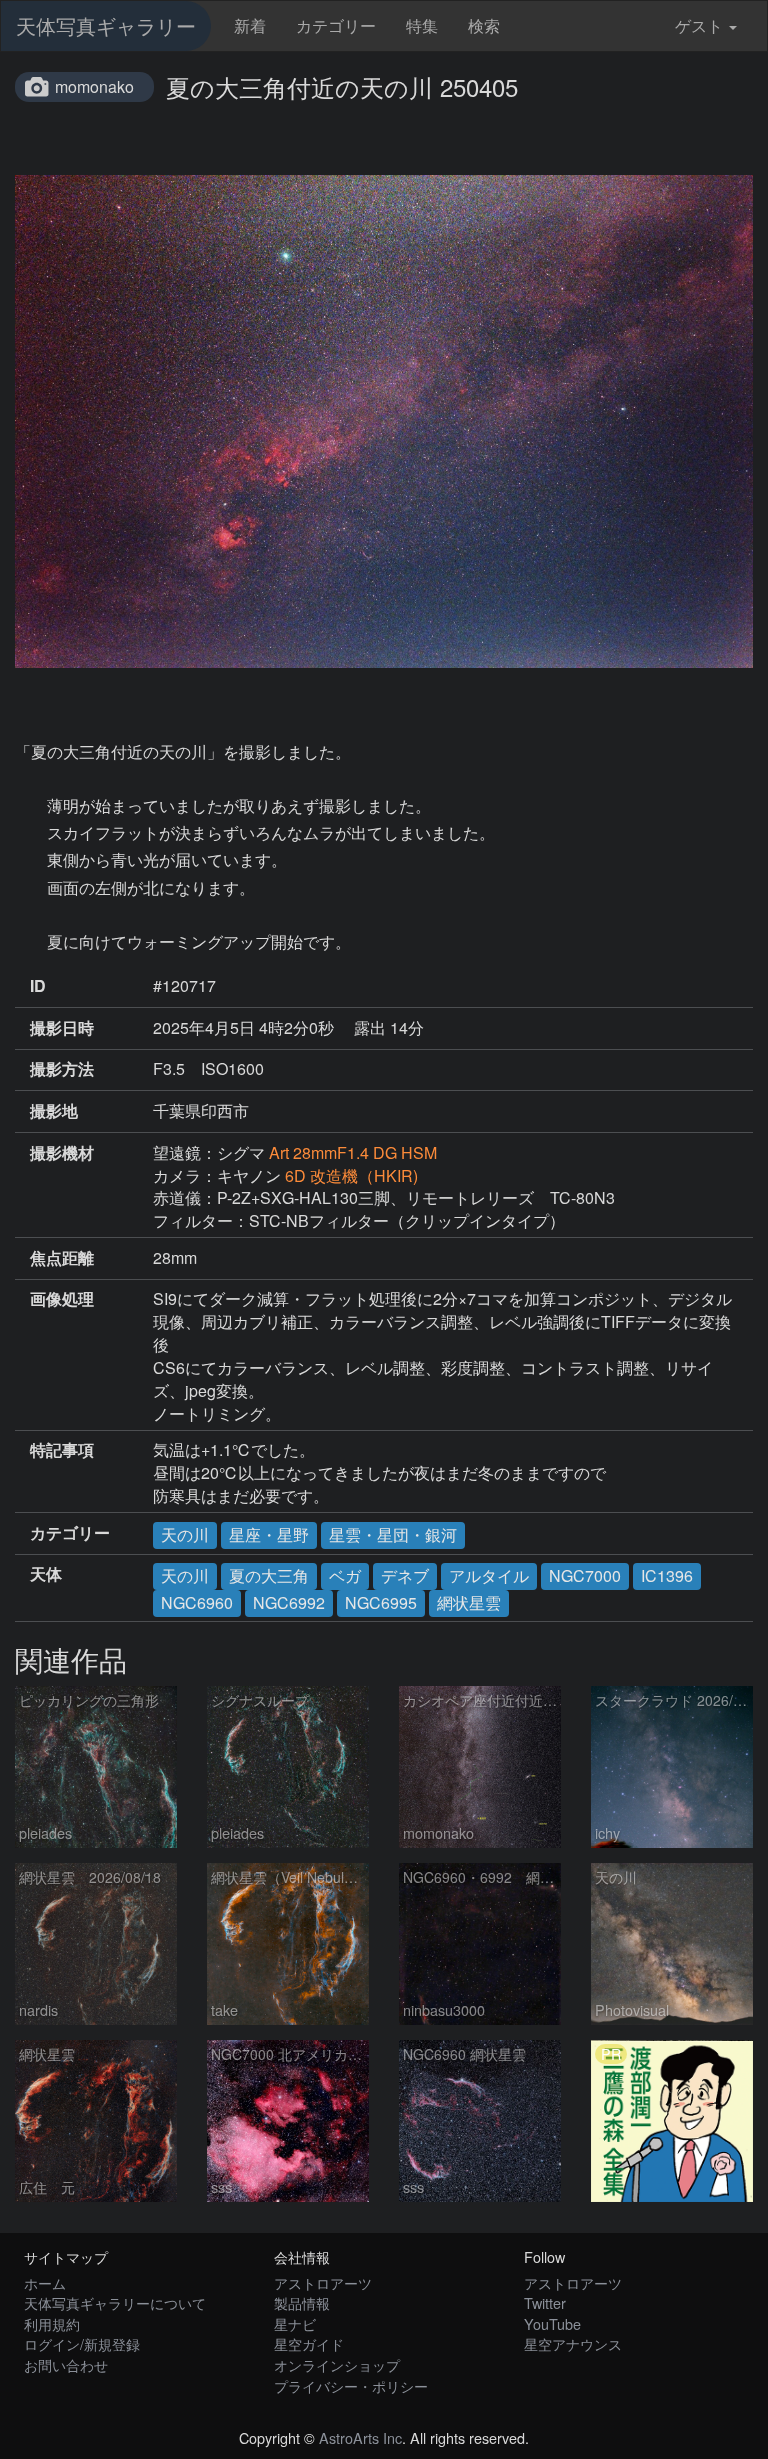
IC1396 (667, 1575)
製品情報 (302, 2302)
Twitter (545, 2302)
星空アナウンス (573, 2343)
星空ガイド (309, 2343)
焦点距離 (62, 1258)
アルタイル (489, 1575)
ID (38, 986)
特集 (422, 25)
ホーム (45, 2282)
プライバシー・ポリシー (351, 2385)
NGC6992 (289, 1602)
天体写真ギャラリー (106, 25)
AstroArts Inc (360, 2437)
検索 (484, 25)
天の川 (185, 1534)
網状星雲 (469, 1602)
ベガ (345, 1575)
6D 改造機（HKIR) (359, 1175)
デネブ (405, 1575)
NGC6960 (197, 1602)
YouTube (552, 2323)
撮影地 (54, 1111)
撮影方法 (62, 1069)
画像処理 (62, 1299)
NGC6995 (381, 1602)
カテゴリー (336, 25)
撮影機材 (62, 1153)
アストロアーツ (323, 2282)
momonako (94, 86)
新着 (250, 25)
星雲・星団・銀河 (393, 1534)
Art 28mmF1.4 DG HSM (353, 1152)
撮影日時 (62, 1028)
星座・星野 (269, 1534)
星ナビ (295, 2323)
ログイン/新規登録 (82, 2343)
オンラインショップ (337, 2364)
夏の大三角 (269, 1575)
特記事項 (62, 1450)
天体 (46, 1574)
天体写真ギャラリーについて (115, 2302)
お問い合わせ (66, 2364)
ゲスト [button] (699, 25)
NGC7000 (585, 1575)
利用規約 (52, 2323)
